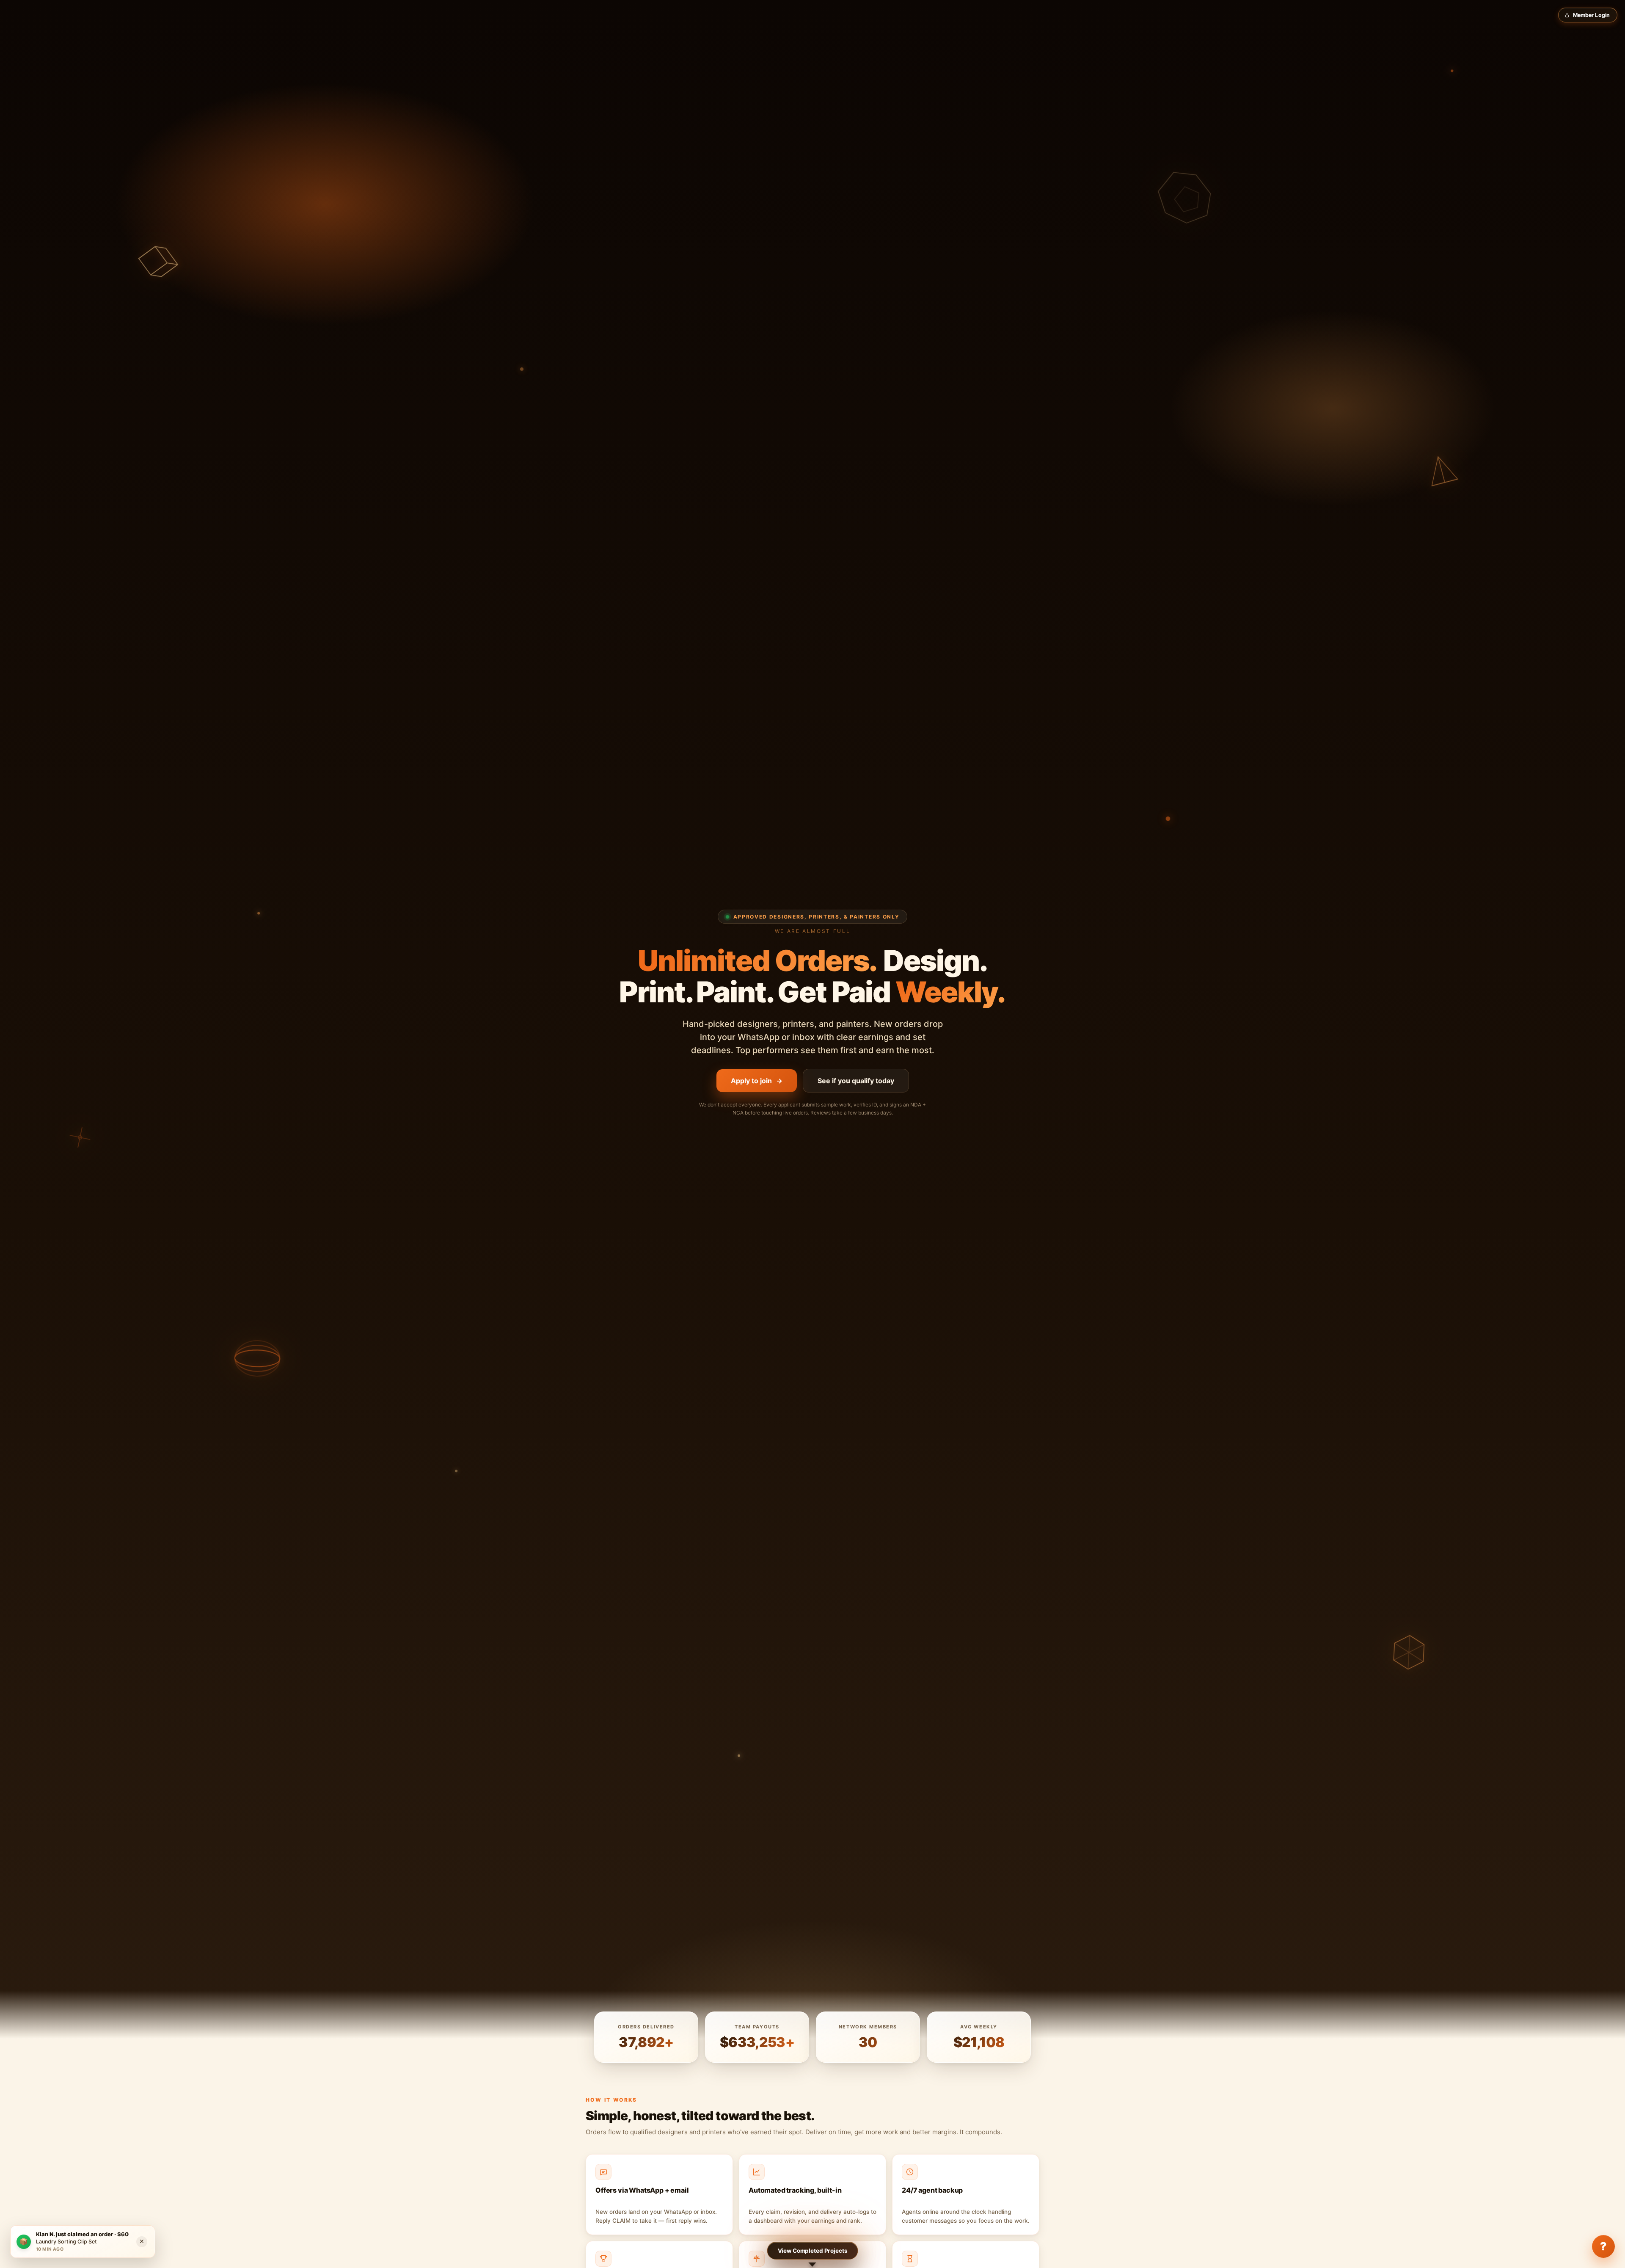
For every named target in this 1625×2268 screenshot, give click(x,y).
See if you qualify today (856, 1081)
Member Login (1592, 15)
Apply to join (757, 1081)
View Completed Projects (813, 2251)
